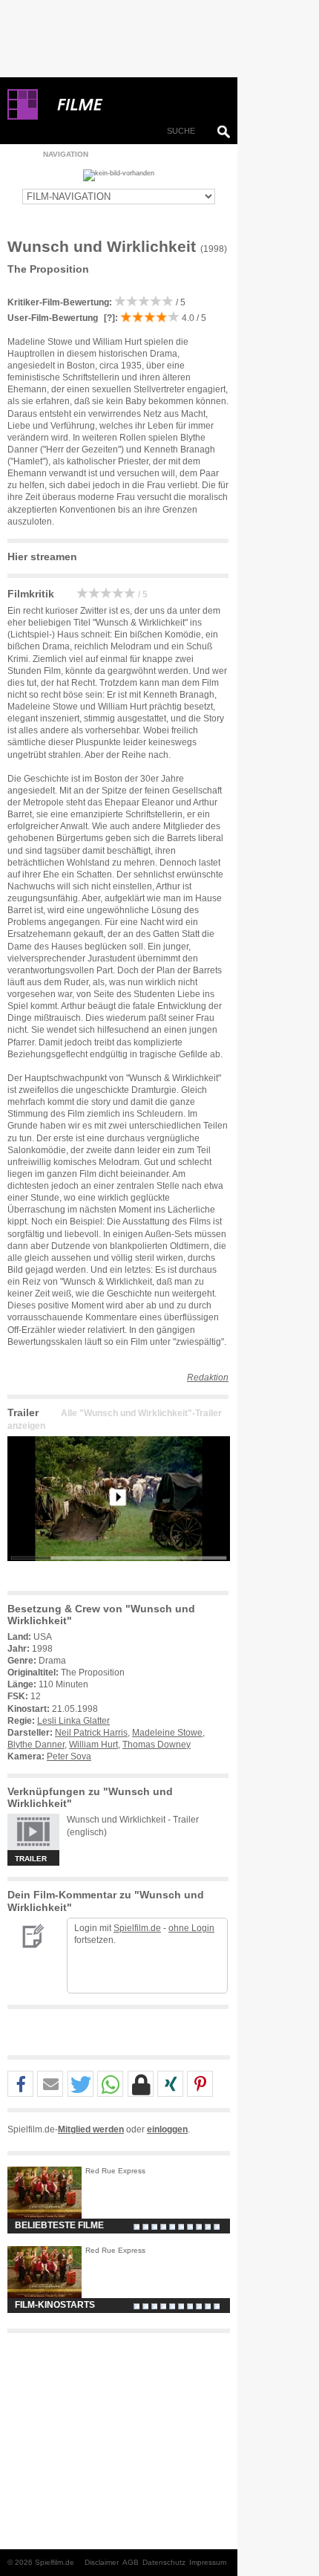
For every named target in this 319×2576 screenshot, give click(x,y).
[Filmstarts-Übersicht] (134, 105)
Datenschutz (164, 2562)
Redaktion (208, 1378)
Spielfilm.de (137, 1928)
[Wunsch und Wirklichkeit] (119, 1573)
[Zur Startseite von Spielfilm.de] (23, 117)
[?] (108, 318)
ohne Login (191, 1928)
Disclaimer (102, 2562)
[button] (20, 2085)
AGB (131, 2562)
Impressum (208, 2562)
